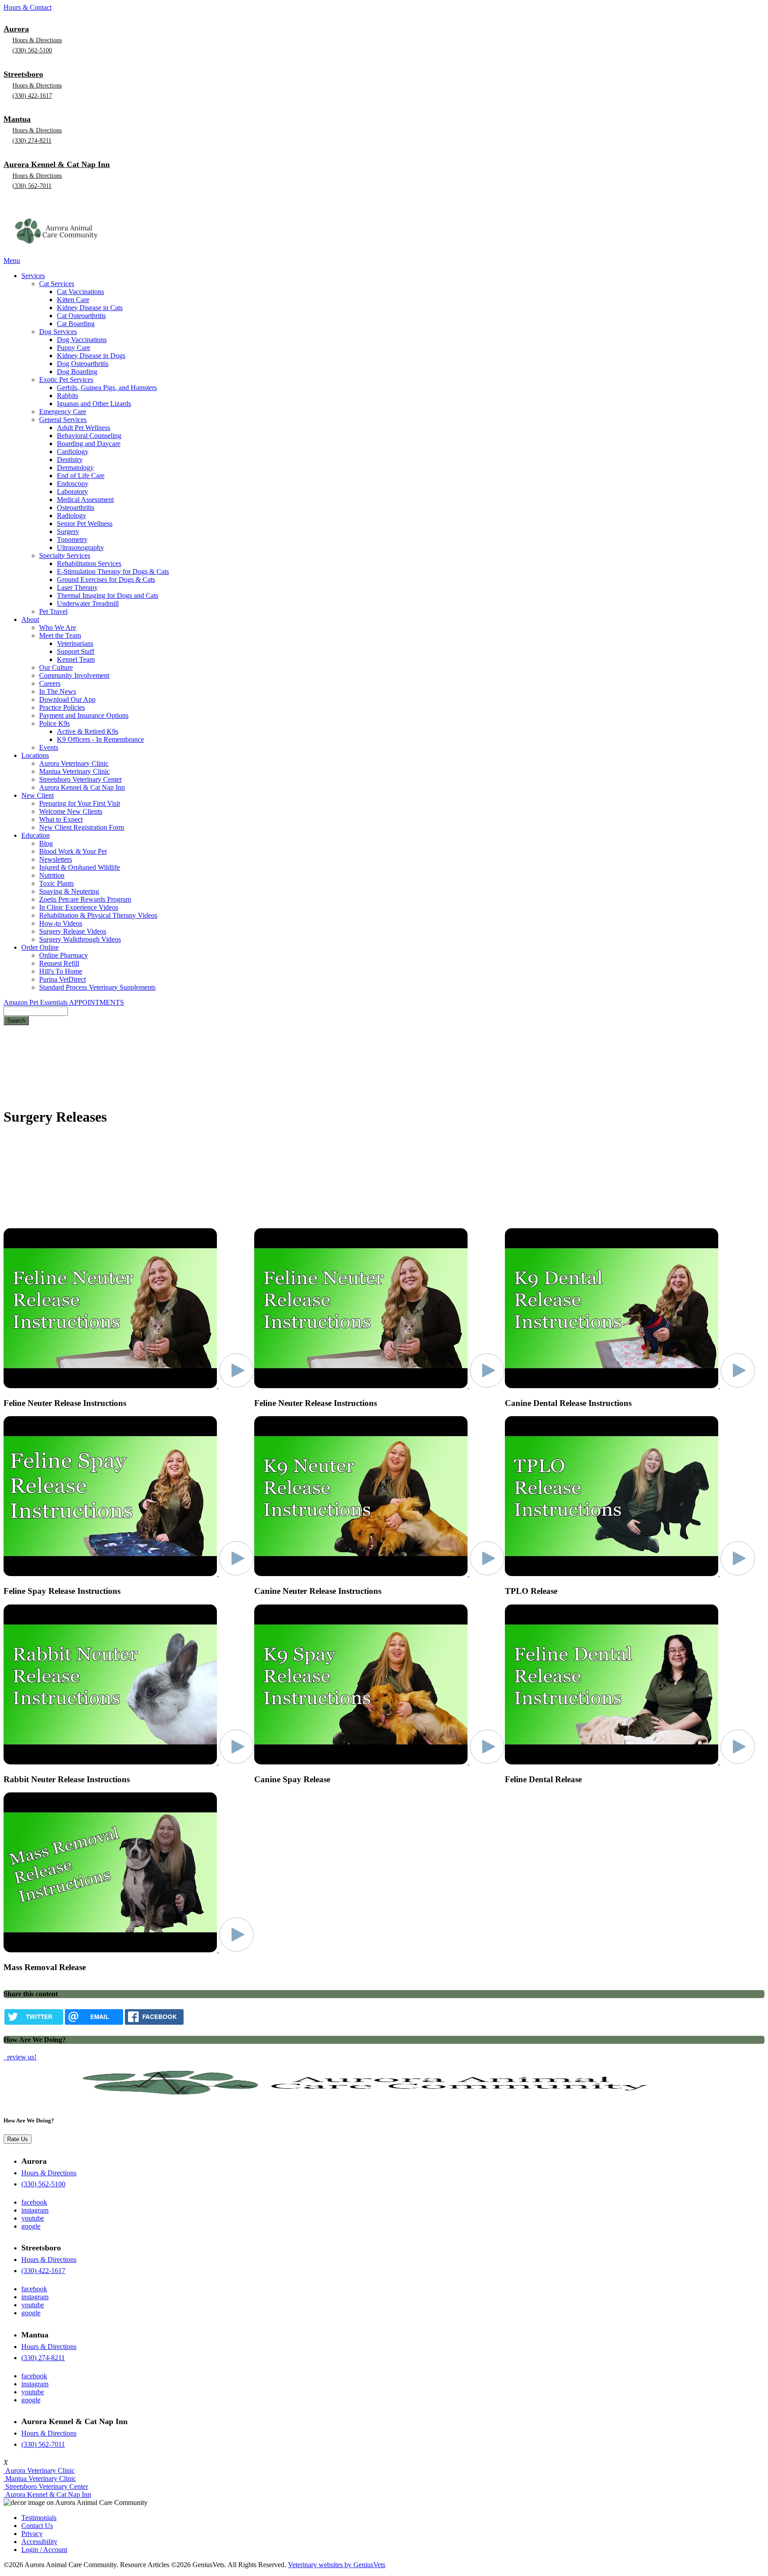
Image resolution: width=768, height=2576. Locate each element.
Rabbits (68, 396)
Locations (35, 755)
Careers (50, 683)
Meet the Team (60, 635)
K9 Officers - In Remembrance (100, 739)
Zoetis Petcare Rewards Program (85, 899)
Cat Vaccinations (80, 292)
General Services (63, 420)
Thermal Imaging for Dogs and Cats (108, 595)
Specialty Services (65, 555)
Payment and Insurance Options (84, 715)
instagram (35, 2210)
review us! (21, 2057)
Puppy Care (74, 348)
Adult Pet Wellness (84, 428)
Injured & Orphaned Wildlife (80, 867)
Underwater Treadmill (88, 603)
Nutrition (52, 875)
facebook (34, 2202)
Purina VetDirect (62, 979)
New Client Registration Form (82, 827)
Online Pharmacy (64, 955)
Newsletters (56, 859)
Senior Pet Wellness (85, 524)
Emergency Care (63, 412)
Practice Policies (62, 707)
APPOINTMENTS (96, 1002)
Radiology (72, 516)
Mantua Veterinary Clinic (74, 771)
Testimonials (39, 2518)
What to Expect (61, 819)
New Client (38, 795)
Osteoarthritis (76, 508)
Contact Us (37, 2526)
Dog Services (58, 332)
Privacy (32, 2534)
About (30, 619)
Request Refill (59, 963)
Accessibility (39, 2542)
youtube (33, 2218)
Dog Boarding (77, 372)
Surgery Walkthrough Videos (80, 939)
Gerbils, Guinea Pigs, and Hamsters (107, 388)
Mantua (17, 119)
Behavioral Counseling (89, 436)
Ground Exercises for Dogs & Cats (106, 579)
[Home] (59, 253)
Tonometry (72, 539)
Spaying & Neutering (69, 891)
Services (33, 276)
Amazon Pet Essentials (36, 1002)
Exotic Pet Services (66, 380)
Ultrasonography (80, 547)
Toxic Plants (56, 883)
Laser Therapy (77, 587)
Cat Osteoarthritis (81, 316)
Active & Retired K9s (88, 731)
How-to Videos (61, 923)
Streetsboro (23, 74)
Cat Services (57, 284)
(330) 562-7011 (32, 186)
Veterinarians (75, 643)
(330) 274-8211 (32, 141)
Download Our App (67, 699)
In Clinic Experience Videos (79, 907)
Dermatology (75, 468)
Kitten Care (73, 300)
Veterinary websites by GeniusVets (337, 2565)
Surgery (68, 532)
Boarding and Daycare (89, 444)
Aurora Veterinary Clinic (74, 763)
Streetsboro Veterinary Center (80, 779)
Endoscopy (73, 484)
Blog (46, 843)
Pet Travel (53, 611)
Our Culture (56, 667)
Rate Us (18, 2139)
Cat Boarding (76, 324)
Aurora (16, 29)
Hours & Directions (37, 40)
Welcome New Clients (71, 811)
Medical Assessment (85, 500)
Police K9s (54, 723)
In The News (58, 691)
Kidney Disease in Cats (90, 308)
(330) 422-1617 (32, 96)
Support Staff (76, 651)
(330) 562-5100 (32, 50)
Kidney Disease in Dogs (91, 356)
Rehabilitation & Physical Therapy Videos (98, 915)
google (31, 2226)
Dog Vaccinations (82, 340)
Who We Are (58, 627)
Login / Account (44, 2550)
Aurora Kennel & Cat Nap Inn (57, 164)
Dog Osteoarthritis (83, 364)
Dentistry (70, 460)
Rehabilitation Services (89, 563)
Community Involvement (74, 675)
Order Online (40, 947)
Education (36, 835)
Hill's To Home (61, 971)
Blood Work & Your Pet (73, 851)
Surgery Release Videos (73, 931)
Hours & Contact (28, 7)
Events (49, 747)
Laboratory (72, 492)
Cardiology (73, 452)
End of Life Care (81, 476)
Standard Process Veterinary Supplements (97, 987)
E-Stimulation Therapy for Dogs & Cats (113, 571)
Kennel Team (76, 659)
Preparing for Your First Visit (80, 803)
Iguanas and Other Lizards (94, 404)
